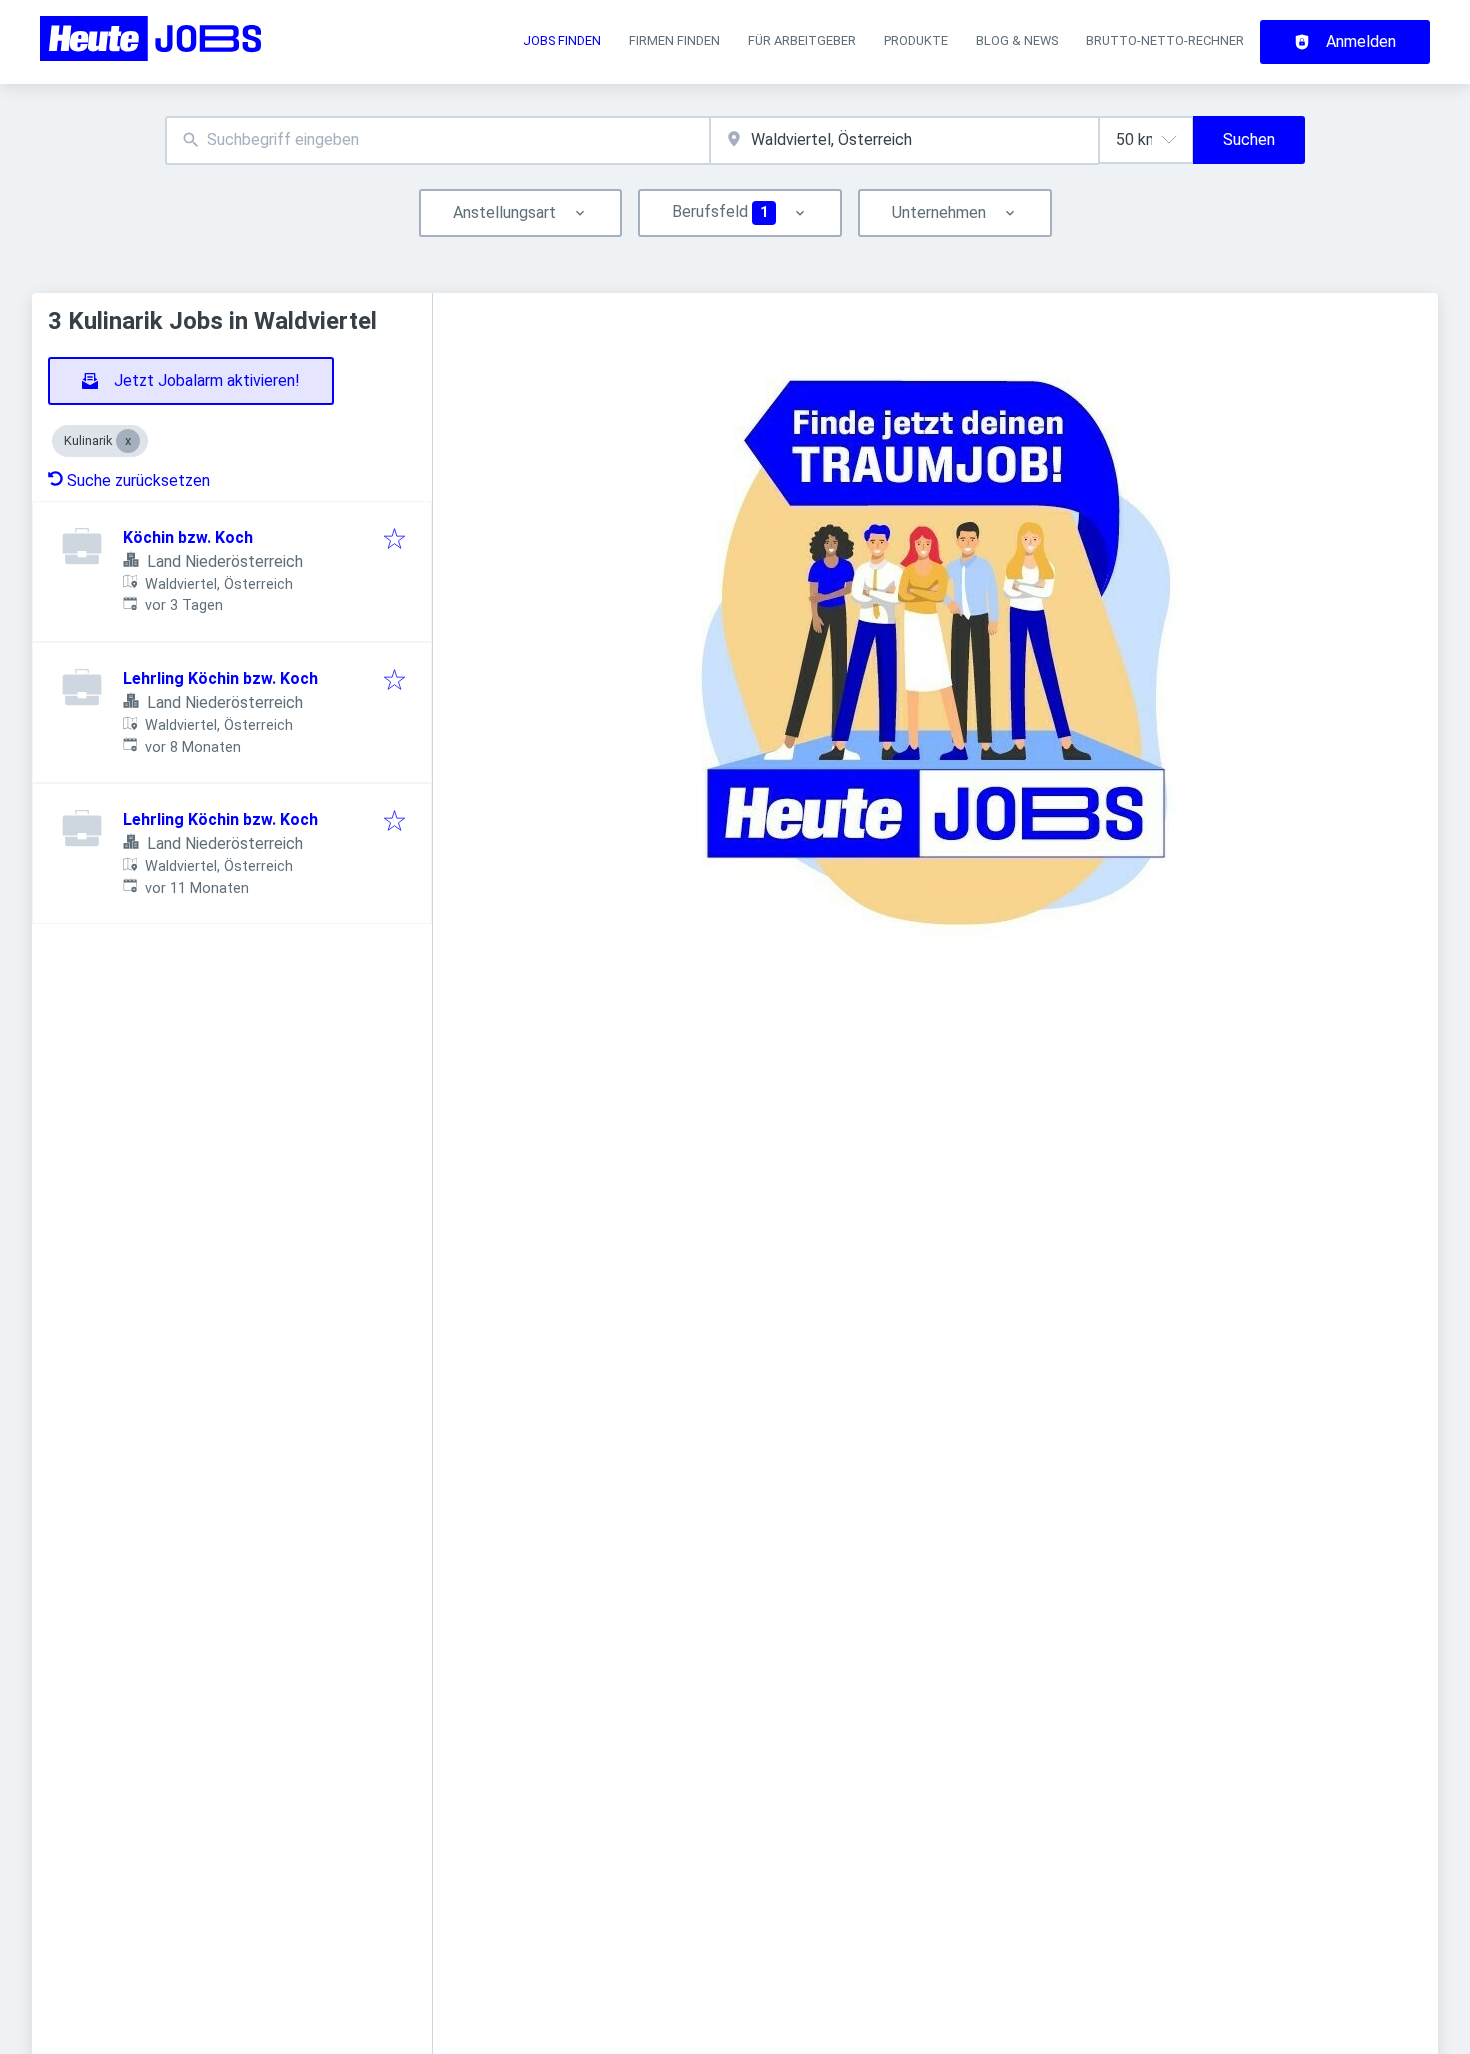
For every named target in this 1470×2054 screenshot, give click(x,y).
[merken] (394, 540)
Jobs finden (562, 40)
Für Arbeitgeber (802, 40)
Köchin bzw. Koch (188, 537)
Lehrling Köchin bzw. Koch (220, 678)
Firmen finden (674, 40)
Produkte (916, 40)
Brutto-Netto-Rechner (1165, 40)
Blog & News (1017, 40)
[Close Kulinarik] (128, 441)
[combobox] (437, 140)
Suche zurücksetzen (138, 480)
